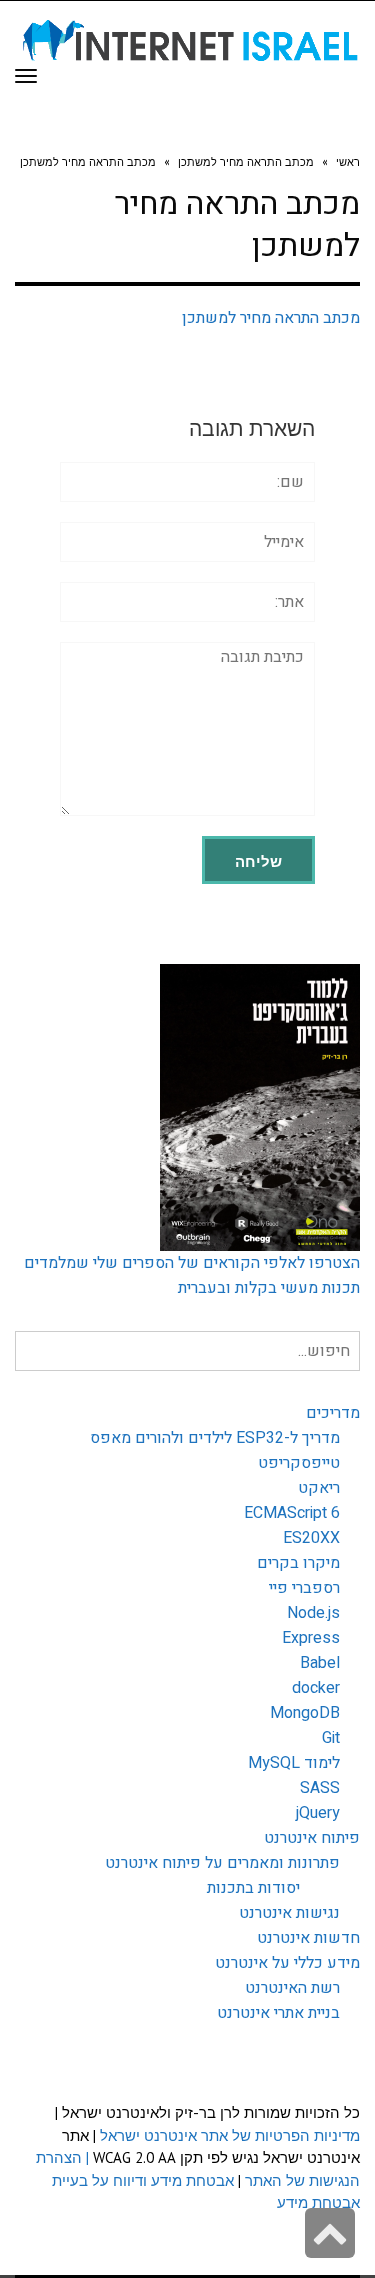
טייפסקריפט (299, 1463)
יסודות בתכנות (253, 1888)
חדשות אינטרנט (308, 1938)
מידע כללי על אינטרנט (287, 1963)
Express (311, 1638)
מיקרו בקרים (298, 1563)
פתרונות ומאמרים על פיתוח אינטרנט (222, 1863)
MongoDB (305, 1713)
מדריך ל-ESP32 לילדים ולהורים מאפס (215, 1438)
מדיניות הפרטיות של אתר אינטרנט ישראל (230, 2135)
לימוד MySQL (294, 1763)
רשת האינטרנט (292, 1988)
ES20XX (311, 1538)
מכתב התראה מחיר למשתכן (271, 318)
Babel (320, 1663)
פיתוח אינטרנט (312, 1838)
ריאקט (319, 1488)
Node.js (313, 1613)
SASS (320, 1788)
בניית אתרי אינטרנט (278, 2013)
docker (316, 1688)
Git (331, 1738)
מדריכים (333, 1413)
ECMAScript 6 (292, 1513)
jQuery (318, 1813)
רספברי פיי (304, 1588)
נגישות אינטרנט (289, 1913)
